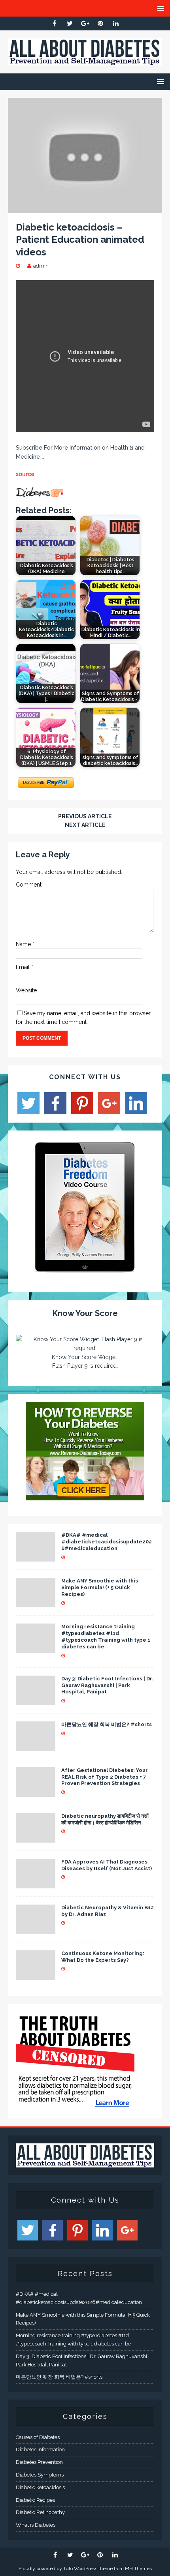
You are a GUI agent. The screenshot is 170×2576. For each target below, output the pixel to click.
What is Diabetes (36, 2525)
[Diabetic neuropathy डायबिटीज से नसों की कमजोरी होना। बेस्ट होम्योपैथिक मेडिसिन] (36, 1838)
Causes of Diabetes (38, 2437)
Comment (29, 885)
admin (41, 266)
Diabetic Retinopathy (40, 2512)
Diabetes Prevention (39, 2462)
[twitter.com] (70, 23)
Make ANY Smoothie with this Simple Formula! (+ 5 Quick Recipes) (100, 1587)
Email (24, 967)
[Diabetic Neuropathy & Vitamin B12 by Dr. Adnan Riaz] (36, 1929)
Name (24, 944)
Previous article (85, 816)
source (25, 474)
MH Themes (138, 2569)
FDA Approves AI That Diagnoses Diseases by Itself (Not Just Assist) (107, 1865)
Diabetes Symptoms (40, 2475)
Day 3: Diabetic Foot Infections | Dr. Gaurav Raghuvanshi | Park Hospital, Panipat (107, 1685)
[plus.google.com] (85, 23)
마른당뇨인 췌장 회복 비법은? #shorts (107, 1724)
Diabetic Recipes (35, 2500)
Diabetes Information (40, 2449)
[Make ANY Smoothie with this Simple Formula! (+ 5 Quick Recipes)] (36, 1603)
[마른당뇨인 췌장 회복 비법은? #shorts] (36, 1746)
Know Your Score (85, 1313)
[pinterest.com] (101, 23)
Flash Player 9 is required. (85, 1366)
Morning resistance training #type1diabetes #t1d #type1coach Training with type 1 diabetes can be (106, 1637)
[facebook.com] (54, 23)
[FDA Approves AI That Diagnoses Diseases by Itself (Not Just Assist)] (36, 1884)
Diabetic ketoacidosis (40, 2487)
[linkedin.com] (116, 23)
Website (26, 990)
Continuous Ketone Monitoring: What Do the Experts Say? (103, 1957)
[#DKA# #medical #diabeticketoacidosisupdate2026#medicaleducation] (36, 1557)
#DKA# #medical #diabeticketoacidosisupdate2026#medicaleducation (107, 1542)
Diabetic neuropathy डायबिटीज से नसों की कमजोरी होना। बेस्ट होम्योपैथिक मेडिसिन (105, 1819)
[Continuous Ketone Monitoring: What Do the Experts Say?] (36, 1975)
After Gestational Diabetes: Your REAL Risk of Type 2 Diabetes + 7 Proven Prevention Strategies (105, 1777)
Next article (85, 825)
